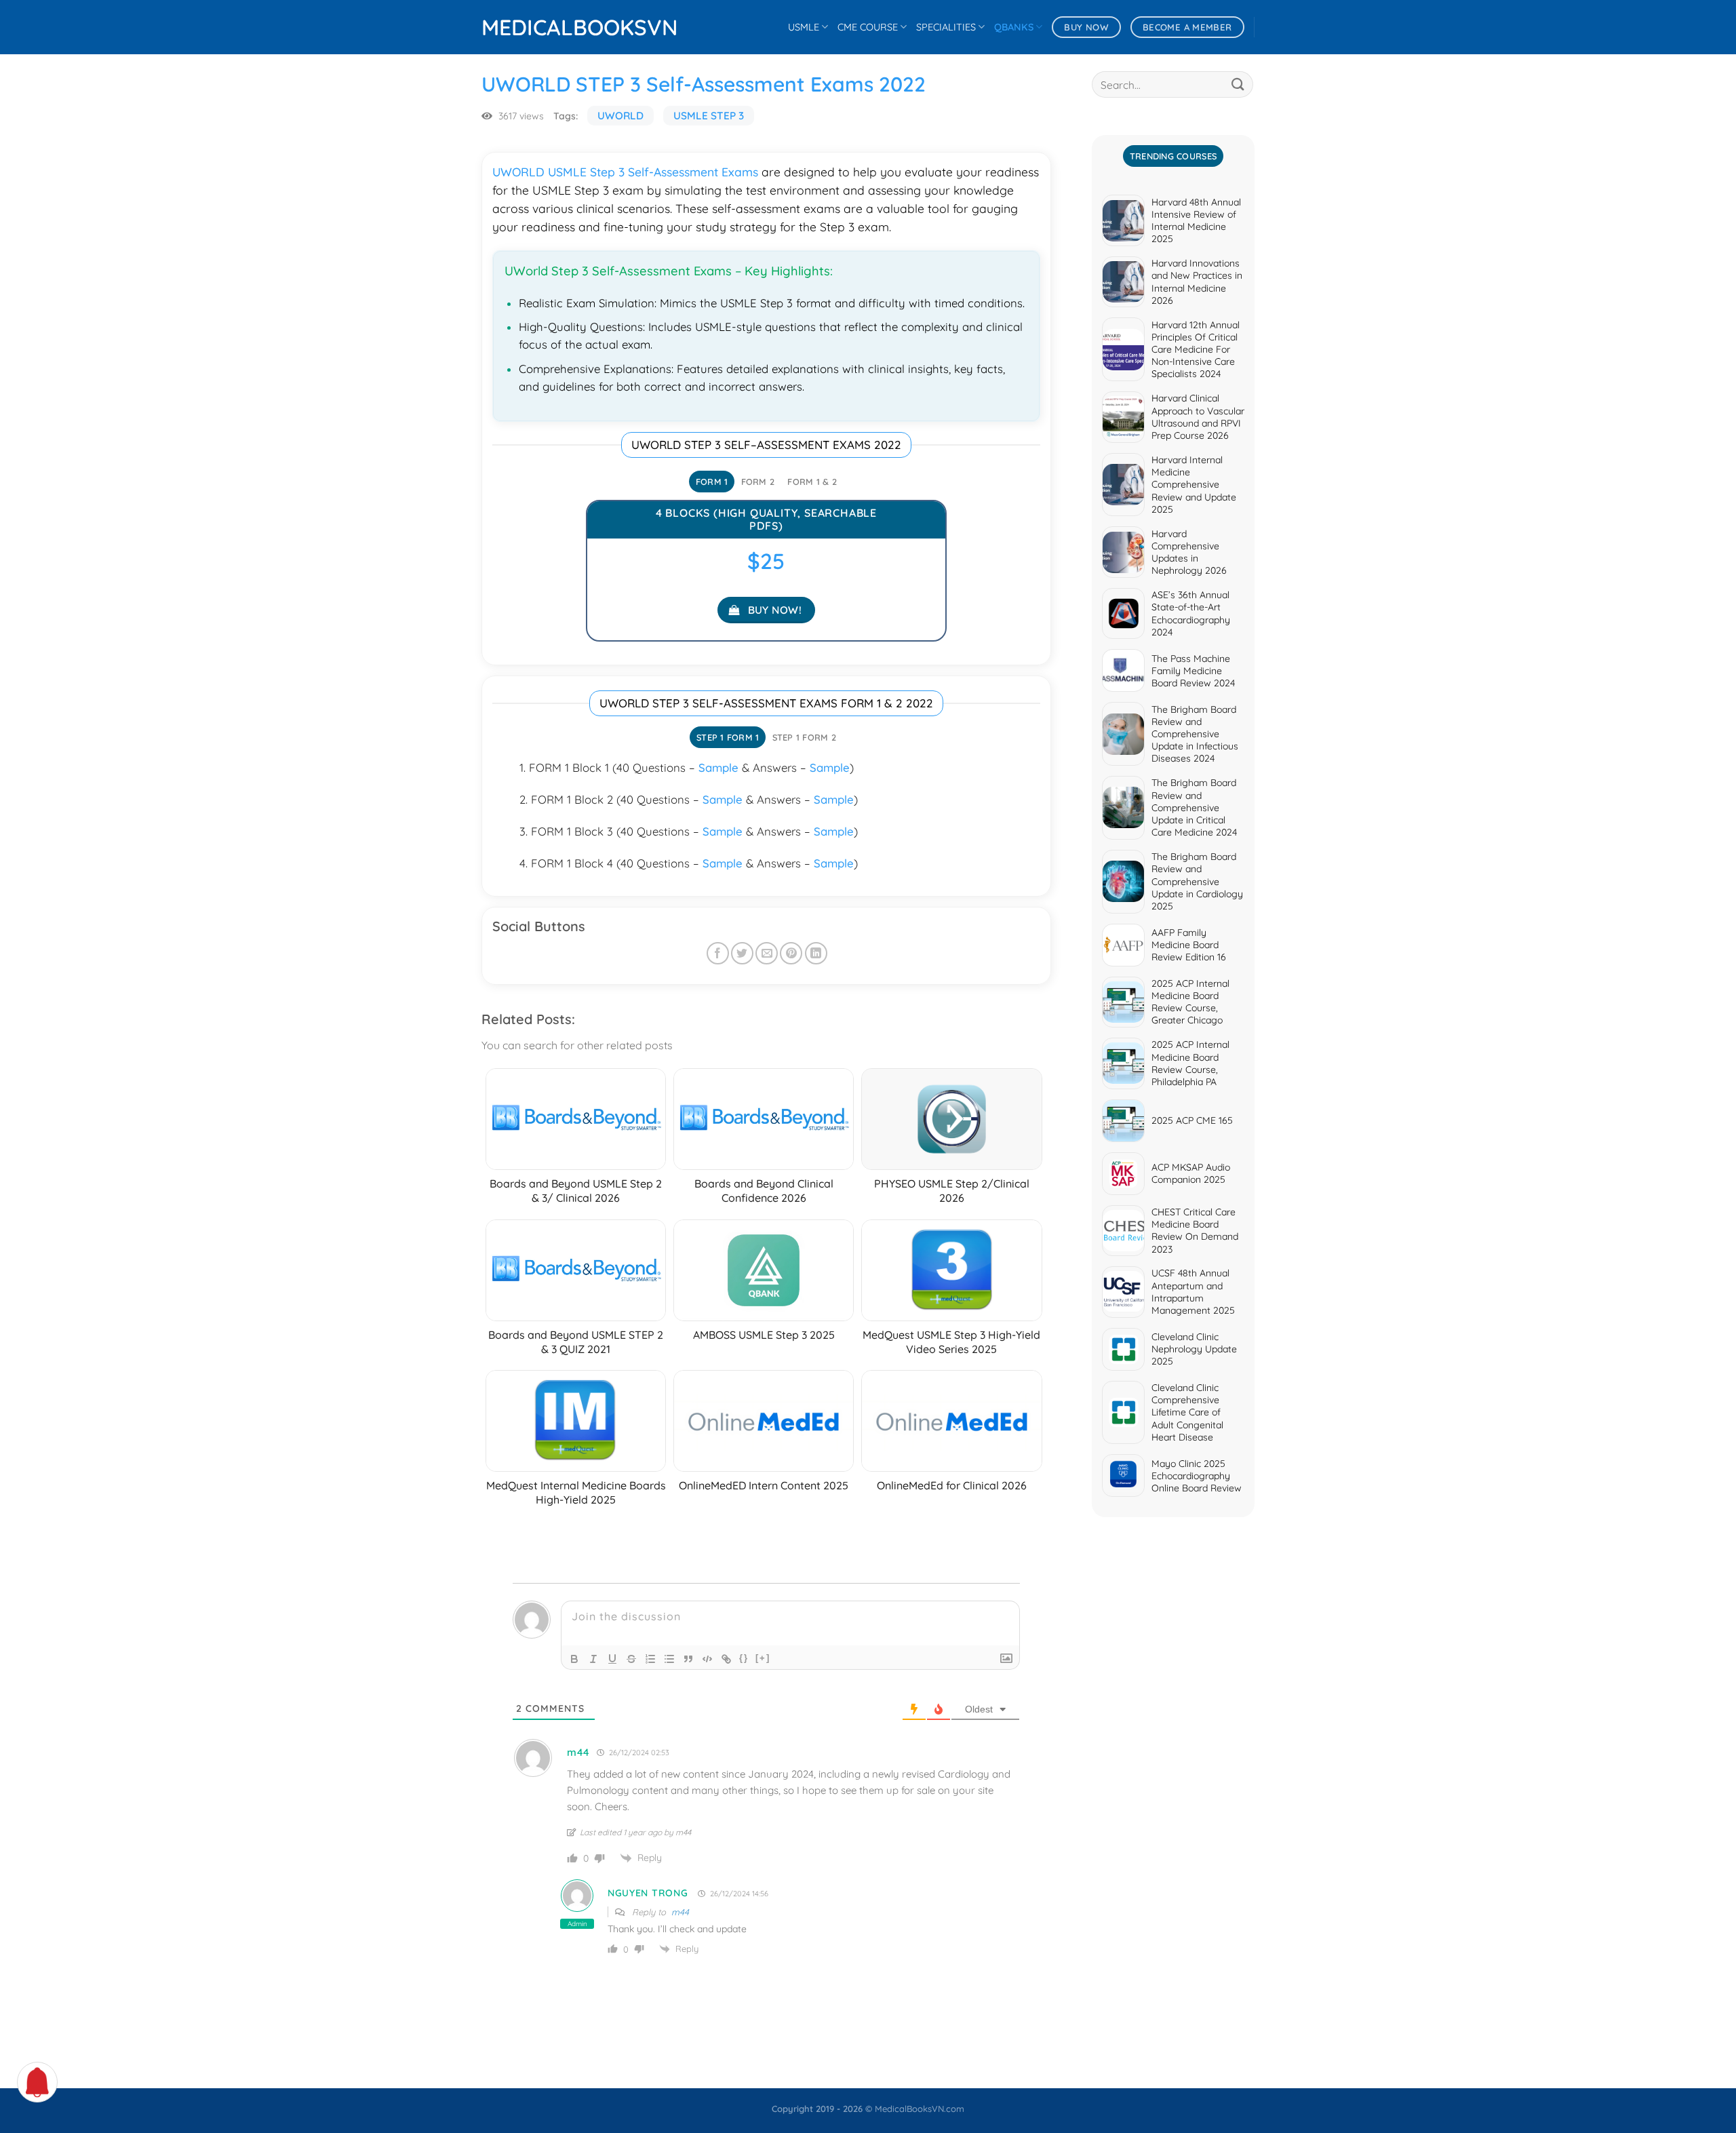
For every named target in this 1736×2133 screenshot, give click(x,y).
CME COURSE (868, 27)
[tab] (712, 482)
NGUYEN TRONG (648, 1893)
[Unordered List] (669, 1659)
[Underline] (612, 1659)
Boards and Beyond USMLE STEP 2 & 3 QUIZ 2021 (576, 1342)
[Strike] (631, 1659)
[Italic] (593, 1659)
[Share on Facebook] (718, 953)
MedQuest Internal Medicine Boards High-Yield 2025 (576, 1492)
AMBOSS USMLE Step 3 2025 (764, 1335)
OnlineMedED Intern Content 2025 (764, 1485)
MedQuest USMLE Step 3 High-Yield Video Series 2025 (951, 1342)
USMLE (804, 27)
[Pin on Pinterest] (791, 953)
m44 (680, 1912)
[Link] (726, 1659)
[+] (763, 1658)
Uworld (620, 116)
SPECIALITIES (946, 27)
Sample (718, 767)
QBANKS (1014, 27)
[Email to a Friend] (767, 953)
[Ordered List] (650, 1659)
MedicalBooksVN (549, 27)
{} (744, 1658)
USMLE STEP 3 (709, 116)
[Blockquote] (688, 1659)
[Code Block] (707, 1659)
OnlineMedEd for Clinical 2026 (952, 1485)
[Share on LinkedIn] (816, 953)
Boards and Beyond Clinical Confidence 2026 (764, 1191)
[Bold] (574, 1659)
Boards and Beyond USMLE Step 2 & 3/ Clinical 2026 (576, 1191)
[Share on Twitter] (742, 953)
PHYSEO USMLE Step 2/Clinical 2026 (952, 1191)
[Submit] (1238, 84)
